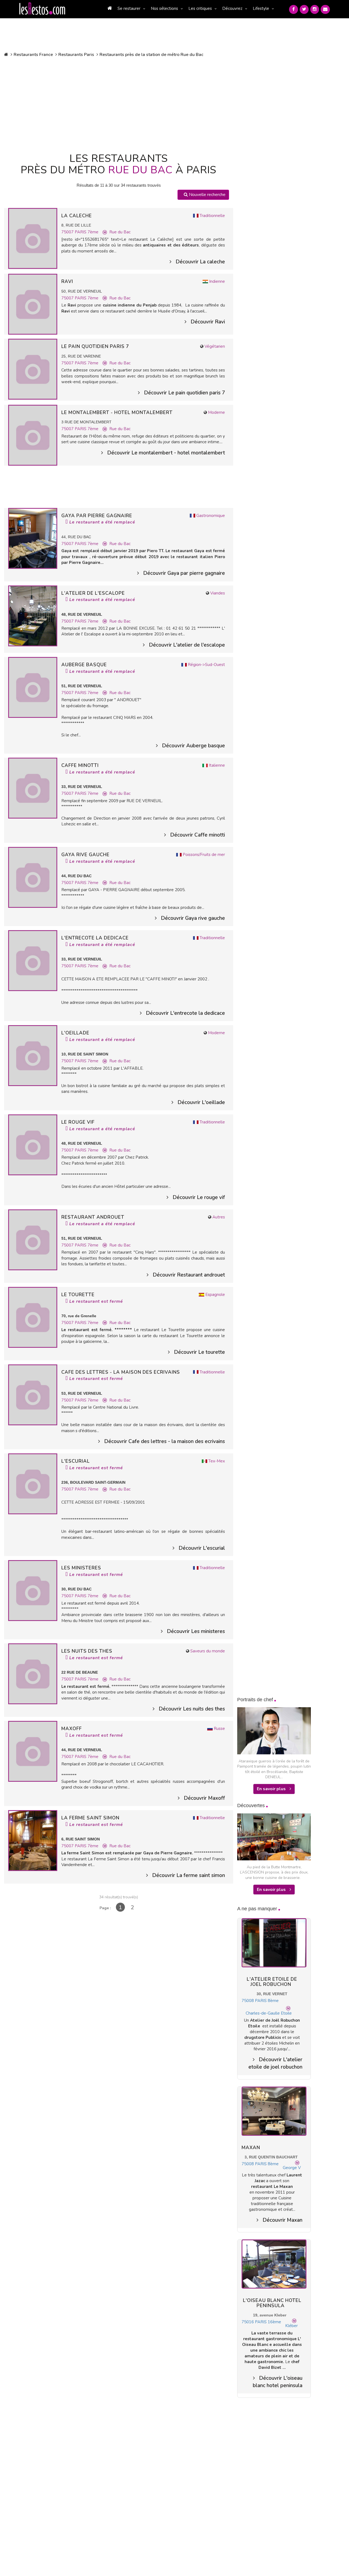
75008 (248, 2001)
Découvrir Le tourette (199, 1352)
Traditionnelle (212, 216)
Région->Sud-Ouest (206, 665)
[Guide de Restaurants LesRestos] (42, 9)
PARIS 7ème (87, 232)
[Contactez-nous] (325, 9)
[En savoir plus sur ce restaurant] (33, 238)
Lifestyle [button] (261, 8)
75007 (68, 232)
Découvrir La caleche (200, 262)
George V (292, 2168)
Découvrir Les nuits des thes (192, 1709)
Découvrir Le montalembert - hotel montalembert (166, 453)
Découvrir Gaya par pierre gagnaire (184, 573)
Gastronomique (211, 516)
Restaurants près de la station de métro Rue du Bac (151, 55)
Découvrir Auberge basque (193, 746)
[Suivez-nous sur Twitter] (304, 9)
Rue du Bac (120, 232)
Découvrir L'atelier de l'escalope (187, 645)
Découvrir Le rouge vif (199, 1197)
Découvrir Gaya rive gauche (193, 918)
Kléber (291, 2326)
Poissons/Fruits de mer (204, 855)
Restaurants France (33, 55)
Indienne (217, 281)
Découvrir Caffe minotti (198, 835)
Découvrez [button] (232, 8)
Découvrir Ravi (208, 322)
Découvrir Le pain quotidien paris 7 (184, 393)
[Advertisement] (119, 104)
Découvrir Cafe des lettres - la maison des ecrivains (165, 1441)
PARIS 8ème (267, 2001)
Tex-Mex (217, 1461)
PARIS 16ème (268, 2322)
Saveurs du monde (208, 1651)
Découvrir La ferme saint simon (189, 1875)
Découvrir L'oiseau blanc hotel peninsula (278, 2382)
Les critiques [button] (200, 8)
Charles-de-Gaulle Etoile (269, 2013)
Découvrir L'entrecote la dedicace (185, 1013)
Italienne (217, 765)
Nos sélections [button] (164, 8)
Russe (219, 1729)
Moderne (216, 412)
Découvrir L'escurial (202, 1548)
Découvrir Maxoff (204, 1798)
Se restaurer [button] (129, 8)
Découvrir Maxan (282, 2220)
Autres (219, 1217)
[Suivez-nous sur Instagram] (315, 9)
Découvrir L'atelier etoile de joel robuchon (275, 2063)
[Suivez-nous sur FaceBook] (294, 9)
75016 (248, 2322)
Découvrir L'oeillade (201, 1102)
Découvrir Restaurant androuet (189, 1275)
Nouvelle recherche (207, 195)
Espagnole (215, 1295)
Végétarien (215, 346)
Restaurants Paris (76, 55)
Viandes (218, 593)
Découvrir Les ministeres (196, 1631)
